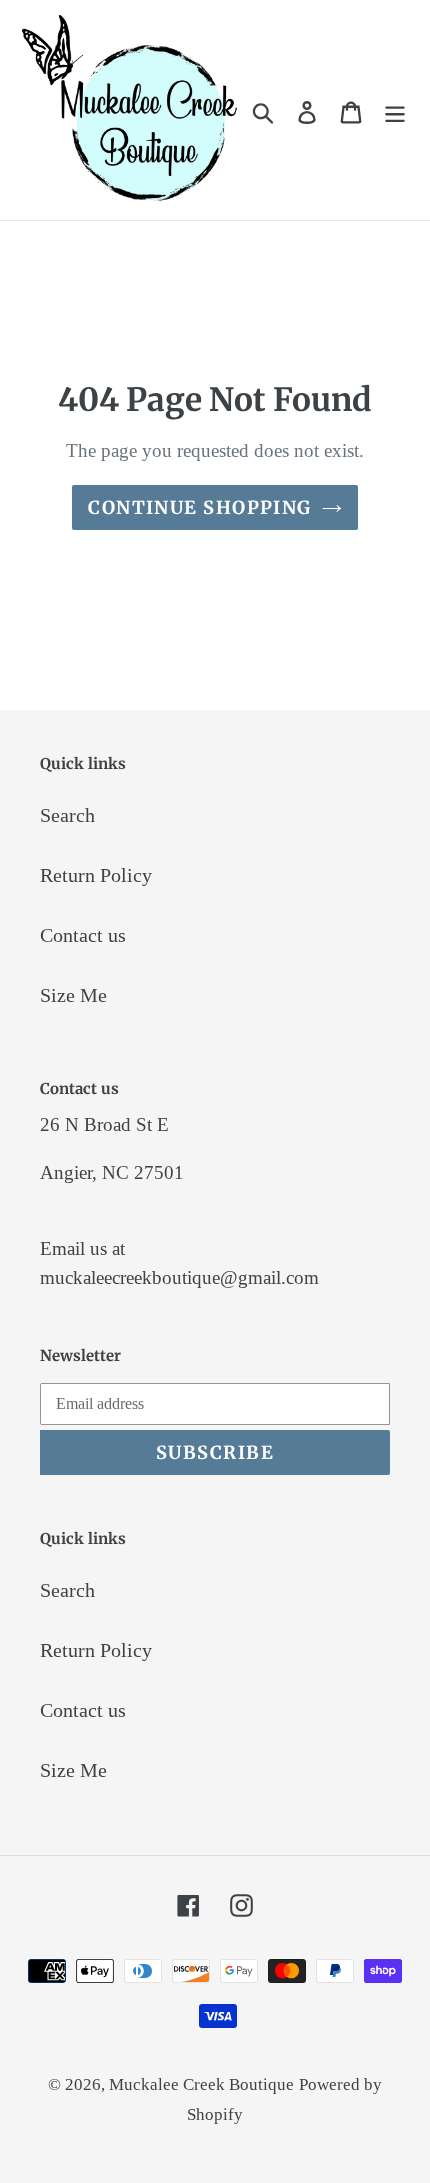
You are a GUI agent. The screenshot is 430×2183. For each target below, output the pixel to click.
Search (67, 815)
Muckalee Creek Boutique (201, 2084)
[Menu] (395, 110)
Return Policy (96, 875)
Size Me (73, 995)
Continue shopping (199, 507)
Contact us (83, 935)
